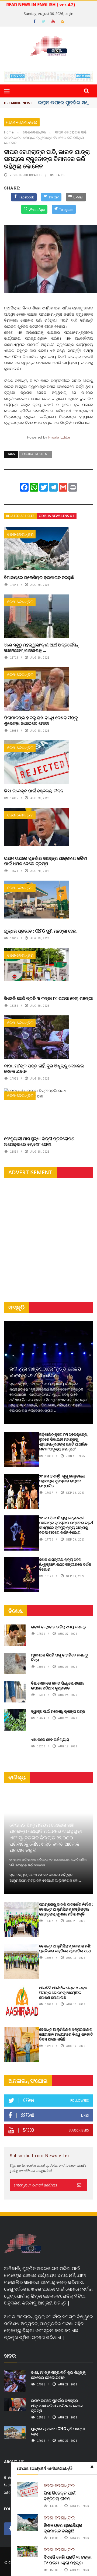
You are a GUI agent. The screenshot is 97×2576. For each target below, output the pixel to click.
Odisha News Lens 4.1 (57, 516)
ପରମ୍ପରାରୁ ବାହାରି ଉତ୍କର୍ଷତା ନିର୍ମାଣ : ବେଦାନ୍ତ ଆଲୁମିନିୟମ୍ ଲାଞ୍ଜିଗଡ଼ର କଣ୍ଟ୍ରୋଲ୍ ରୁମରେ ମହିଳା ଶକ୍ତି (66, 1909)
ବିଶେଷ (16, 1611)
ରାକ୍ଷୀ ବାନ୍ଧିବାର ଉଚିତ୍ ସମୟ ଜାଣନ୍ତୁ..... (61, 1627)
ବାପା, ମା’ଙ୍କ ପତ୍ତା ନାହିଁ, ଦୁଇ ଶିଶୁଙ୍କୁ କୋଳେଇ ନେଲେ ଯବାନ (44, 1068)
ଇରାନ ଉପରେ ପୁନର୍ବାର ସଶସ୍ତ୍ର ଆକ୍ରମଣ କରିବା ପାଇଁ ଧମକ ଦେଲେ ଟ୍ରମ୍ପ (46, 861)
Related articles (20, 516)
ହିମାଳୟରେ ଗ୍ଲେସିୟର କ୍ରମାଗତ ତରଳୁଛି (39, 577)
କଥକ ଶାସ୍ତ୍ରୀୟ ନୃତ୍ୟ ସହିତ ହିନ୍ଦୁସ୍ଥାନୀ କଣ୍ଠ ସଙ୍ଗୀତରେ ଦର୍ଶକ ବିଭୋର (65, 1564)
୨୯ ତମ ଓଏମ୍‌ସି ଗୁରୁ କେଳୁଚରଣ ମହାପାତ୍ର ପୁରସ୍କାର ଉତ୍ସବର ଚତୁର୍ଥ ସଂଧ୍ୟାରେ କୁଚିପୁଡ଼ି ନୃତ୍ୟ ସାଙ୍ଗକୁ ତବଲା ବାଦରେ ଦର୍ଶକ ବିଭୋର (66, 1525)
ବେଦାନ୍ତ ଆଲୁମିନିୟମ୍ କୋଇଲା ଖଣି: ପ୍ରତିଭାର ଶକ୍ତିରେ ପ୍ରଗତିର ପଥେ (65, 1948)
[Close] (92, 2467)
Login (69, 14)
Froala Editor (59, 437)
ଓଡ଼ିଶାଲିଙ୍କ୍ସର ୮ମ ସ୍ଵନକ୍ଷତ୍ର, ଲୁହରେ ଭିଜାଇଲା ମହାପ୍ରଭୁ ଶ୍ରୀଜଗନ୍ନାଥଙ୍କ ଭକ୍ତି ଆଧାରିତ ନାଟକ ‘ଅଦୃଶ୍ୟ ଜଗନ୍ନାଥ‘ (64, 1442)
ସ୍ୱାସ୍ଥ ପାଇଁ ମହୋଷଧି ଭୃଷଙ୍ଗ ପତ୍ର (58, 1711)
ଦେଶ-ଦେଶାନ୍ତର (22, 122)
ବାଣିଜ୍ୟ (17, 1777)
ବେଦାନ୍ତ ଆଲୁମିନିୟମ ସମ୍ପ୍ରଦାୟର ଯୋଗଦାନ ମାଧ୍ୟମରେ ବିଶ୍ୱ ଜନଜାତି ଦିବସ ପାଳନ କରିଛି (66, 2034)
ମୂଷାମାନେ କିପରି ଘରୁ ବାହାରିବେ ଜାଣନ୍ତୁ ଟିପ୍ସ (60, 1657)
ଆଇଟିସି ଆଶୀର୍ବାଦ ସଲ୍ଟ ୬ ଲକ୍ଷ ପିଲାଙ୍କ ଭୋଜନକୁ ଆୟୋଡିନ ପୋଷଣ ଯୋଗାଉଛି (63, 1993)
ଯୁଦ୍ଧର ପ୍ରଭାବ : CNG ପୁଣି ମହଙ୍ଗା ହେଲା (40, 931)
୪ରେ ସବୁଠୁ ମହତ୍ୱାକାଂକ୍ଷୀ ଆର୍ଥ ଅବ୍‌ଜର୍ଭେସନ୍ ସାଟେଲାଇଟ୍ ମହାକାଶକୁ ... (41, 648)
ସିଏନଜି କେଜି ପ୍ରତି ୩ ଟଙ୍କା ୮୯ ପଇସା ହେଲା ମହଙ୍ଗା (48, 998)
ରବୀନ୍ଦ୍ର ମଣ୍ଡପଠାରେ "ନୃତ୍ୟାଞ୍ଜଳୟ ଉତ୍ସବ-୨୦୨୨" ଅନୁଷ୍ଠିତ (45, 1372)
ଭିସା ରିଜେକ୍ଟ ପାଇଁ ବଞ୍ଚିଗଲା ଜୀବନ (34, 791)
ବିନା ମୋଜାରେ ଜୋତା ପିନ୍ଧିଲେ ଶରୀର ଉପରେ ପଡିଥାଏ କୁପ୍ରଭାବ (57, 1686)
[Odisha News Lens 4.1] (23, 2244)
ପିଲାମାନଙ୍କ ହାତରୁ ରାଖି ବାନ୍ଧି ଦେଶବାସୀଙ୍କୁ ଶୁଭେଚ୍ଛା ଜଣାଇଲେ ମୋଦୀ (41, 720)
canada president (35, 454)
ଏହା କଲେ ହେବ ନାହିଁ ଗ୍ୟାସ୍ (50, 1739)
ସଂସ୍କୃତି (16, 1307)
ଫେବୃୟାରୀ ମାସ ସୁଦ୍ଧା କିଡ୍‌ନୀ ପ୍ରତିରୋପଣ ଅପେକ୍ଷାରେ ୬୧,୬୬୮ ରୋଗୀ (39, 1141)
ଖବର (10, 2356)
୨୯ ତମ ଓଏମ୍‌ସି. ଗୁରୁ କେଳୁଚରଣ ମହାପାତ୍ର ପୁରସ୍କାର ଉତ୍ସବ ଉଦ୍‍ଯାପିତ (62, 1481)
